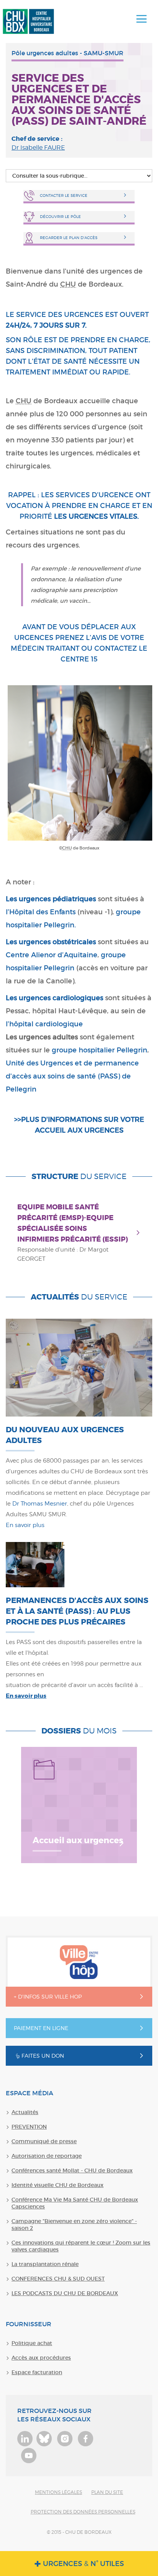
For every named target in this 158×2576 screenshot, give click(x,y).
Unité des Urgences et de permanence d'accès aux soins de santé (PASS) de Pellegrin (72, 1076)
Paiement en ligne (41, 2028)
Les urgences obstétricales (51, 942)
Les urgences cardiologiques (54, 998)
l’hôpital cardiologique (44, 1024)
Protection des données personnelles (83, 2512)
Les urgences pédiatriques (51, 899)
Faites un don (43, 2056)
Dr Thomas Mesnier (40, 1504)
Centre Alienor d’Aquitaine (52, 955)
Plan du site (107, 2492)
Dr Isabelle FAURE (38, 148)
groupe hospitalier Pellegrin (100, 1050)
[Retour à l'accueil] (28, 21)
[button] (142, 19)
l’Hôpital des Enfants (41, 912)
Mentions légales (58, 2492)
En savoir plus (25, 1525)
